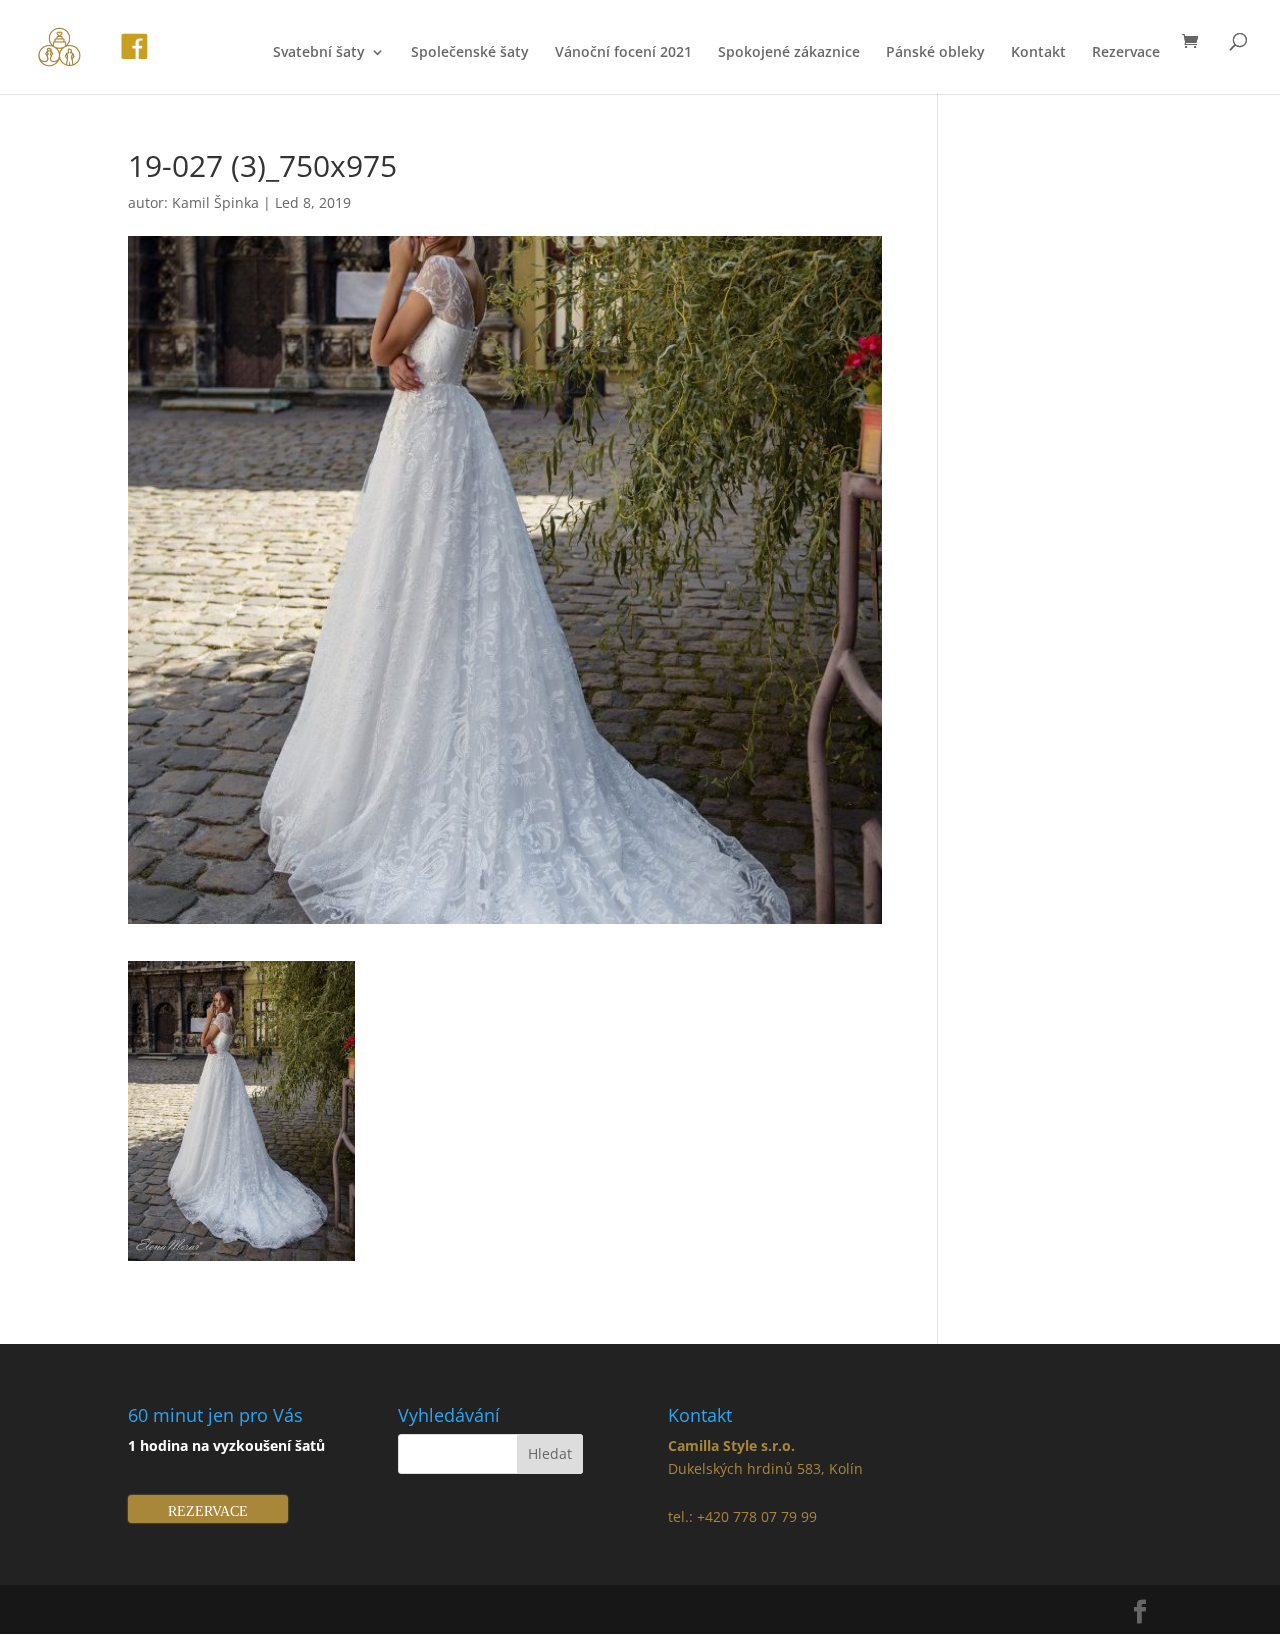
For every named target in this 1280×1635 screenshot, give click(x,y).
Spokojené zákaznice (789, 53)
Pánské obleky (935, 53)
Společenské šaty (470, 53)
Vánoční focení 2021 (623, 53)
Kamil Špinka (215, 202)
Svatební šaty (319, 53)
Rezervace (1126, 53)
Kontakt (1038, 53)
